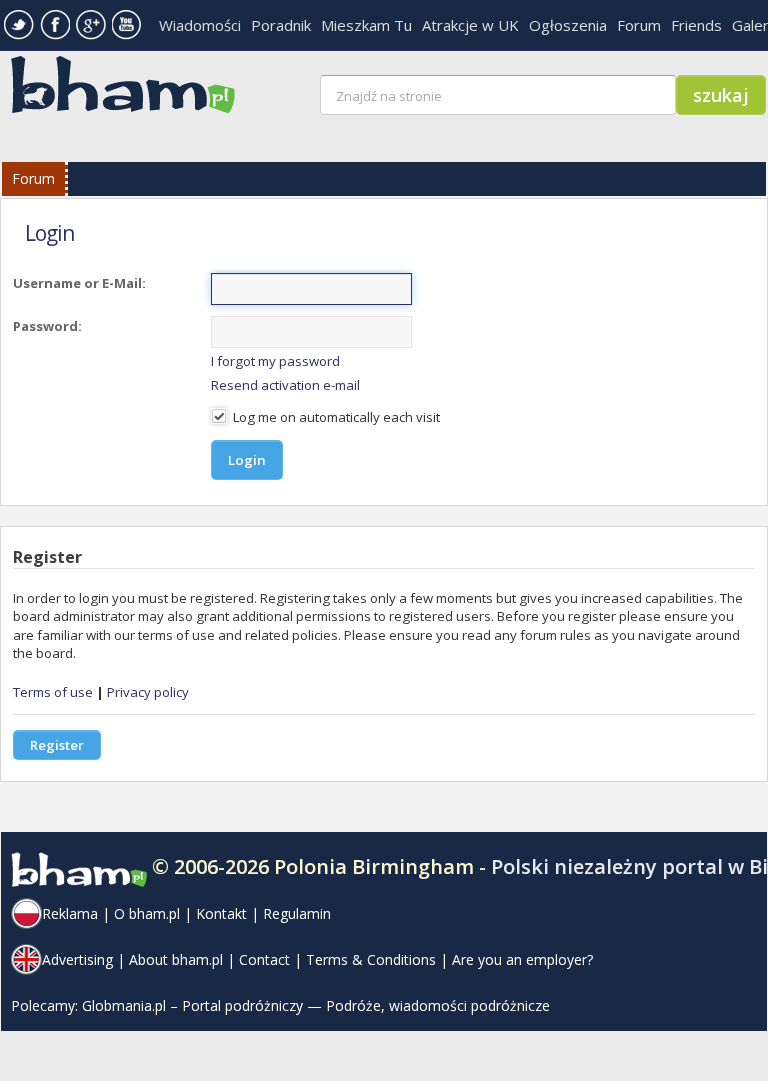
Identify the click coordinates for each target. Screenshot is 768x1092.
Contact (264, 959)
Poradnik (281, 25)
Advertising (77, 959)
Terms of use (53, 692)
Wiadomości (200, 25)
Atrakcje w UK (470, 25)
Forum (639, 25)
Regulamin (297, 913)
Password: (47, 326)
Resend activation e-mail (285, 385)
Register (57, 745)
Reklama (70, 913)
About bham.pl (176, 959)
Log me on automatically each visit (335, 417)
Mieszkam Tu (366, 25)
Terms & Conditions (371, 959)
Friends (696, 25)
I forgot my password (275, 361)
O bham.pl (147, 913)
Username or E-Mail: (79, 283)
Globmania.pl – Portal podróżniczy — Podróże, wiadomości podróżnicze (316, 1005)
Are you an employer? (522, 959)
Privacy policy (148, 692)
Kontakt (221, 913)
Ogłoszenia (568, 25)
